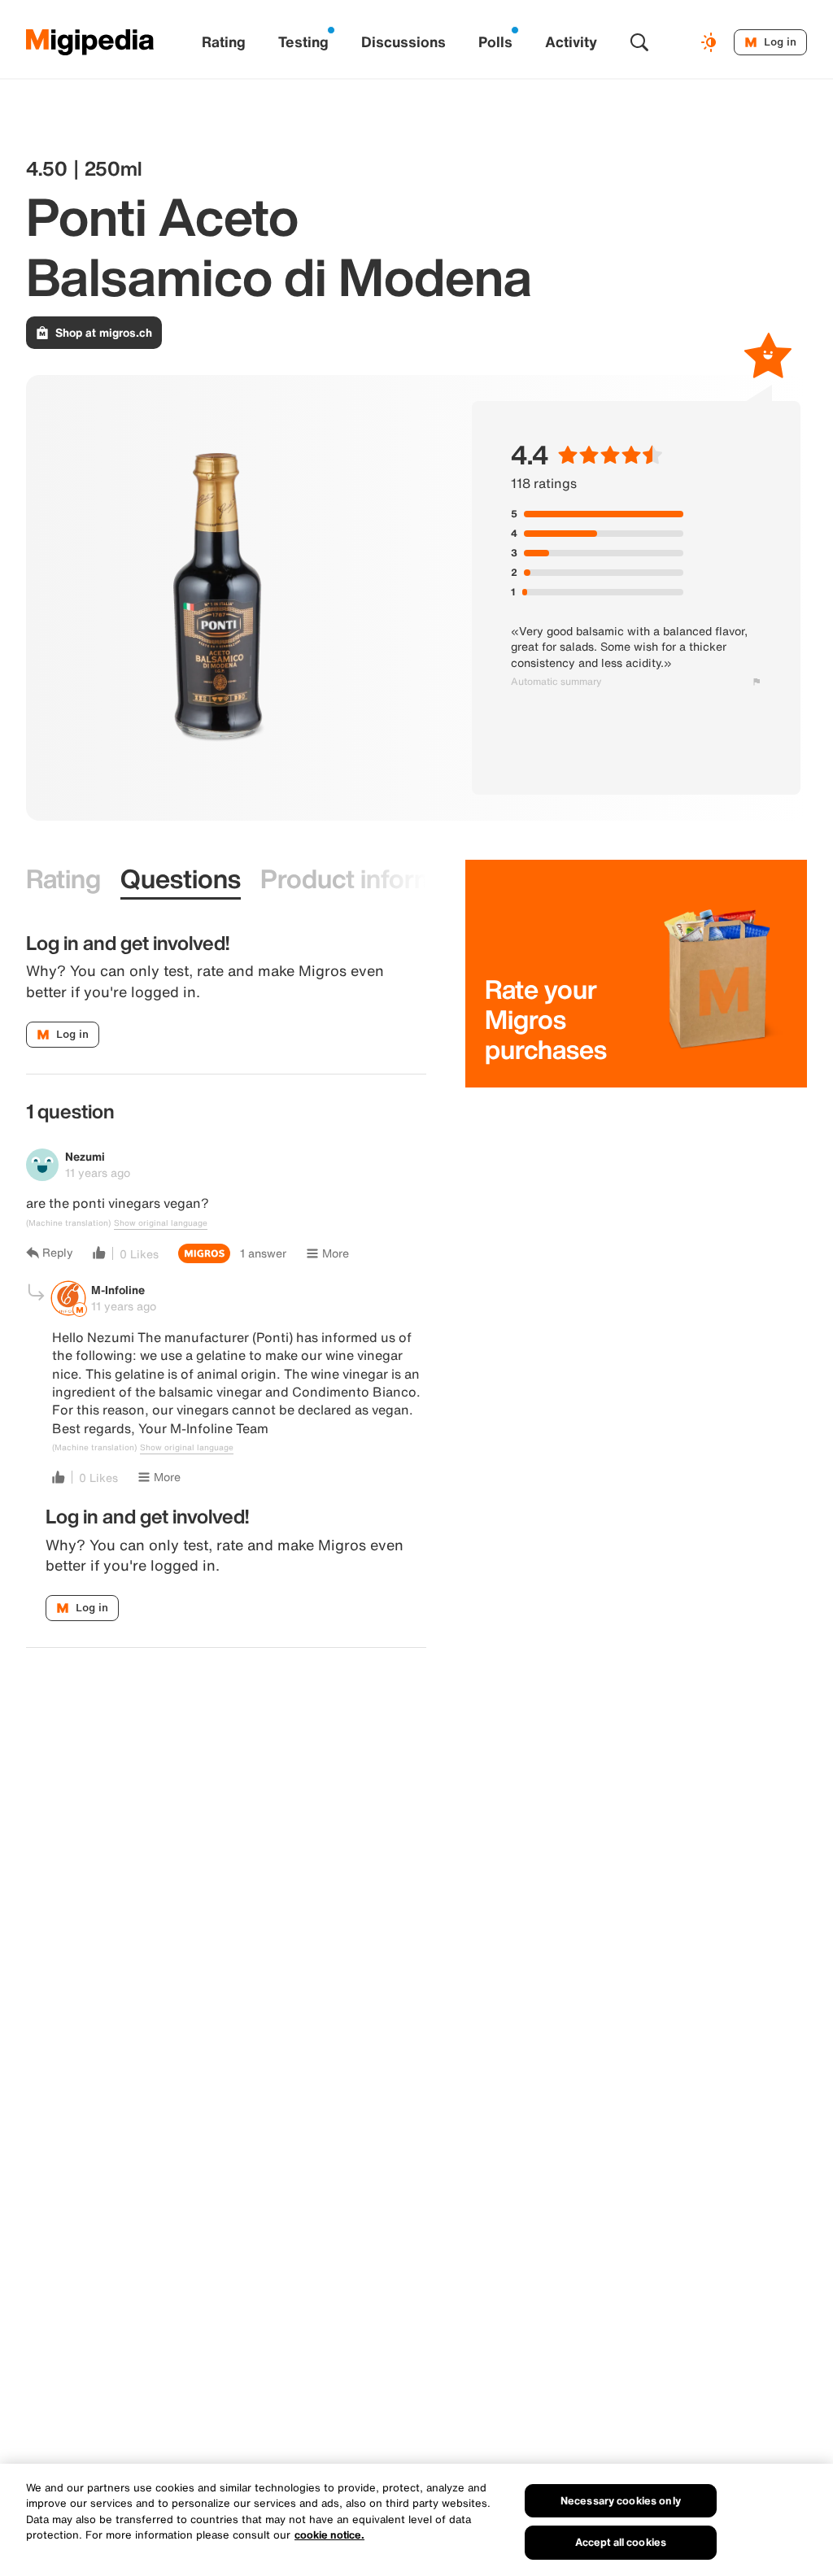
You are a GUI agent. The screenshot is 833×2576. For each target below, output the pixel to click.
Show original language (161, 1223)
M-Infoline (118, 1290)
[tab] (63, 880)
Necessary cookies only (621, 2501)
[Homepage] (90, 42)
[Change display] (711, 42)
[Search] (639, 42)
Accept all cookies (621, 2542)
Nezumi (85, 1156)
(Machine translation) (68, 1223)
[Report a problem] (757, 682)
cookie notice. (329, 2535)
